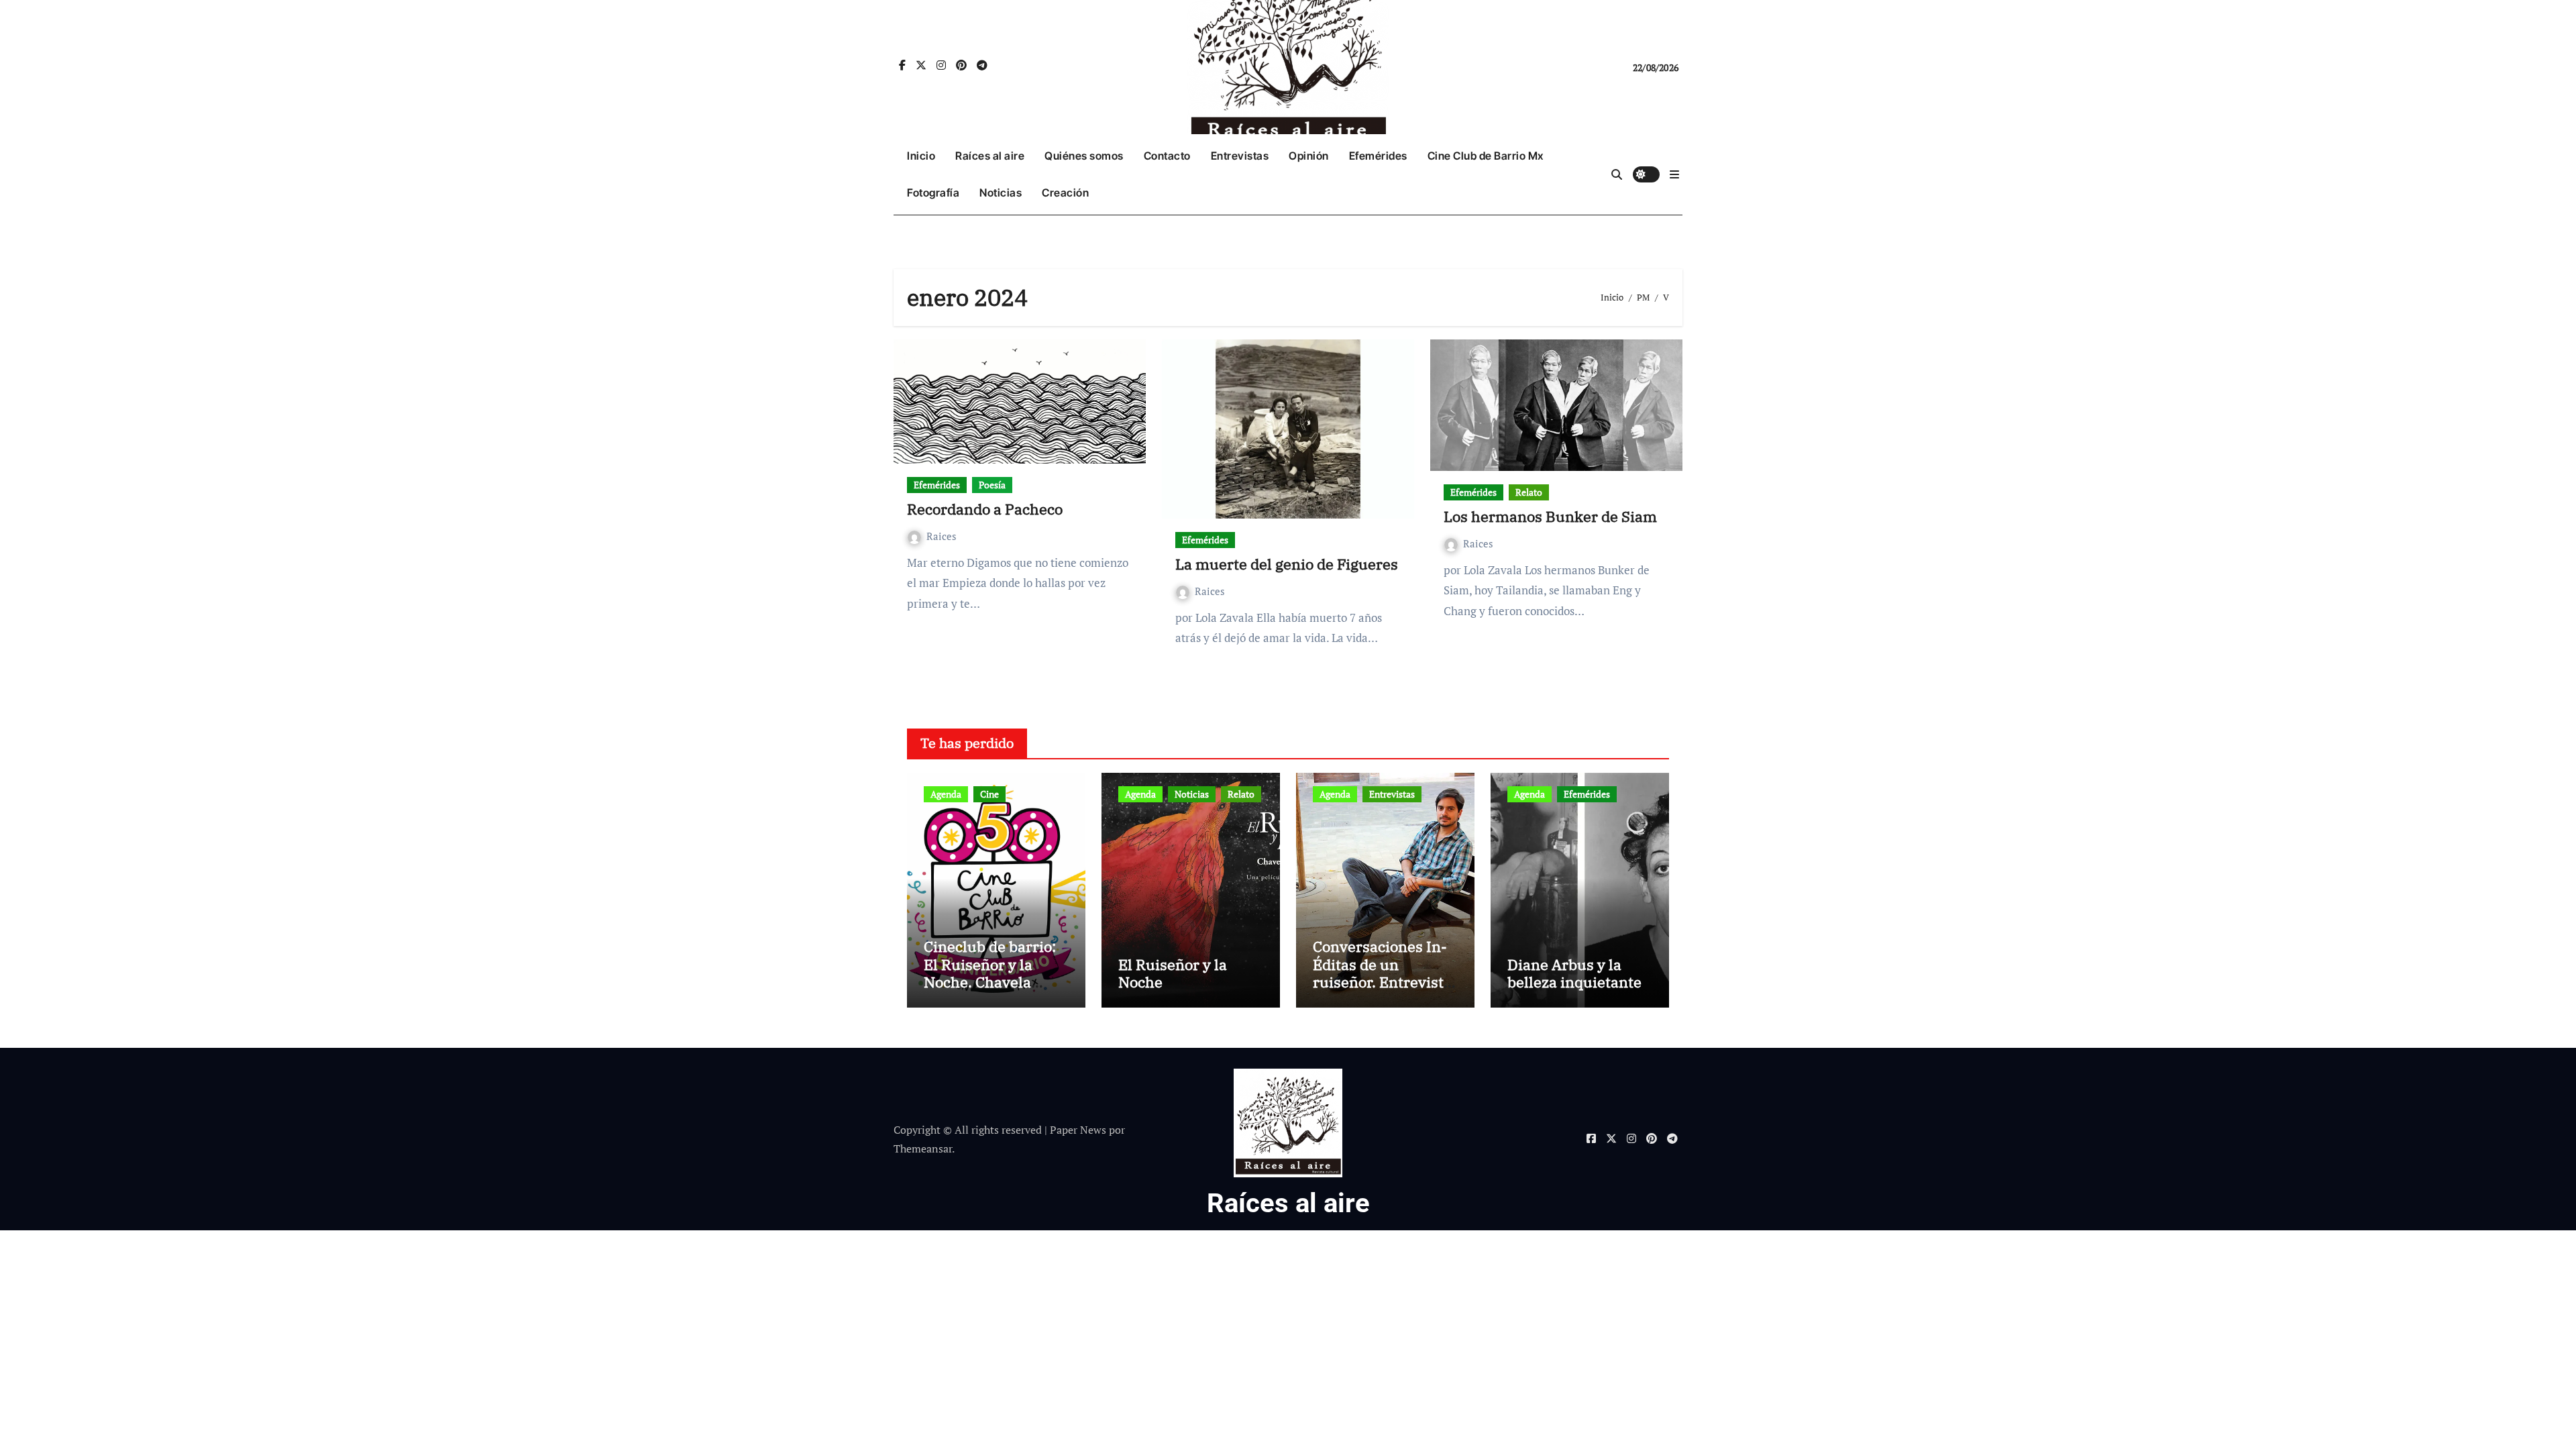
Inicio (921, 156)
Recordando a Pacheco (985, 509)
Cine (989, 794)
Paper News (1078, 1130)
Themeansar (923, 1148)
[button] (1674, 174)
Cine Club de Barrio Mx (1486, 156)
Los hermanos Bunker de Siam (1550, 516)
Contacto (1167, 156)
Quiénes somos (1084, 156)
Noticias (1001, 193)
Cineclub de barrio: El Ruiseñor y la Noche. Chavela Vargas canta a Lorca (995, 973)
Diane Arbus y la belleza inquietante (1574, 973)
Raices (942, 536)
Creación (1065, 193)
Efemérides (1378, 156)
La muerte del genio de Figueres (1287, 564)
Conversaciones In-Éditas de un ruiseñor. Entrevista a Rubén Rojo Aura (1382, 973)
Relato (1529, 492)
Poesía (992, 485)
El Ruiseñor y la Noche (1173, 973)
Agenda (946, 794)
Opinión (1309, 156)
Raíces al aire (990, 156)
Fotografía (933, 193)
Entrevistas (1240, 156)
